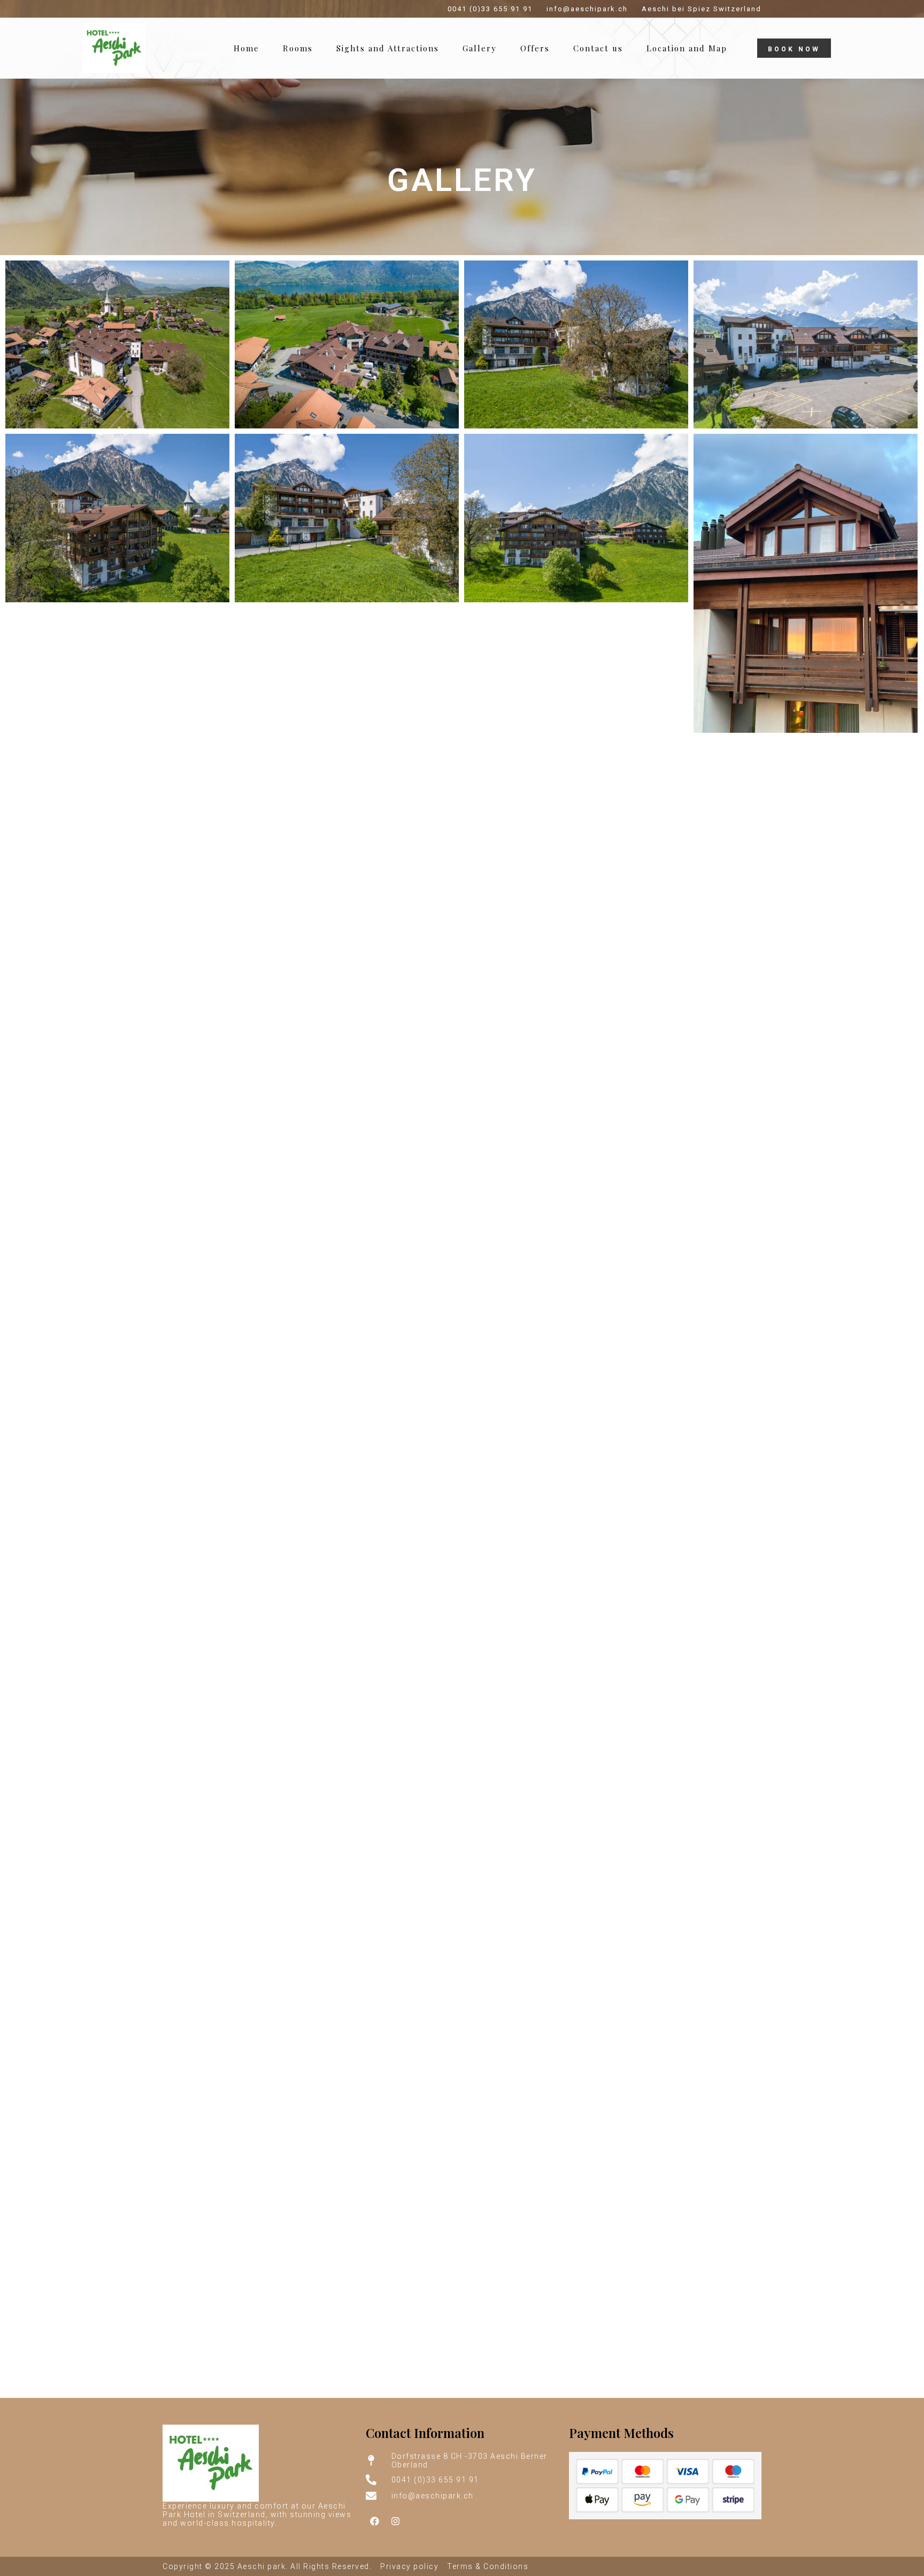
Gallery (480, 48)
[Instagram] (396, 2521)
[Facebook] (375, 2521)
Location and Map (687, 48)
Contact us (598, 48)
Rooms (298, 48)
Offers (535, 48)
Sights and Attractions (388, 48)
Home (247, 48)
